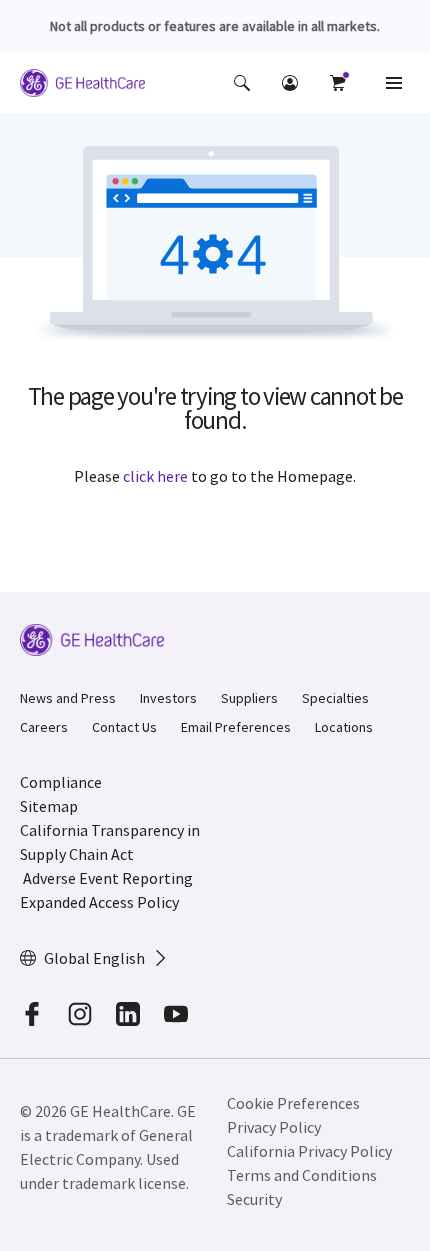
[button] (242, 83)
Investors (168, 698)
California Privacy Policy (309, 1151)
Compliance (61, 782)
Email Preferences (236, 727)
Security (254, 1199)
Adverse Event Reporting (108, 878)
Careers (44, 727)
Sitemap (49, 806)
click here (155, 476)
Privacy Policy (274, 1127)
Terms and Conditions (302, 1175)
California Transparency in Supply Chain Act (110, 842)
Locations (344, 727)
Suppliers (249, 698)
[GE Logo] (82, 86)
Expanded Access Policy (99, 902)
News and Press (68, 698)
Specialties (335, 698)
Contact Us (124, 727)
